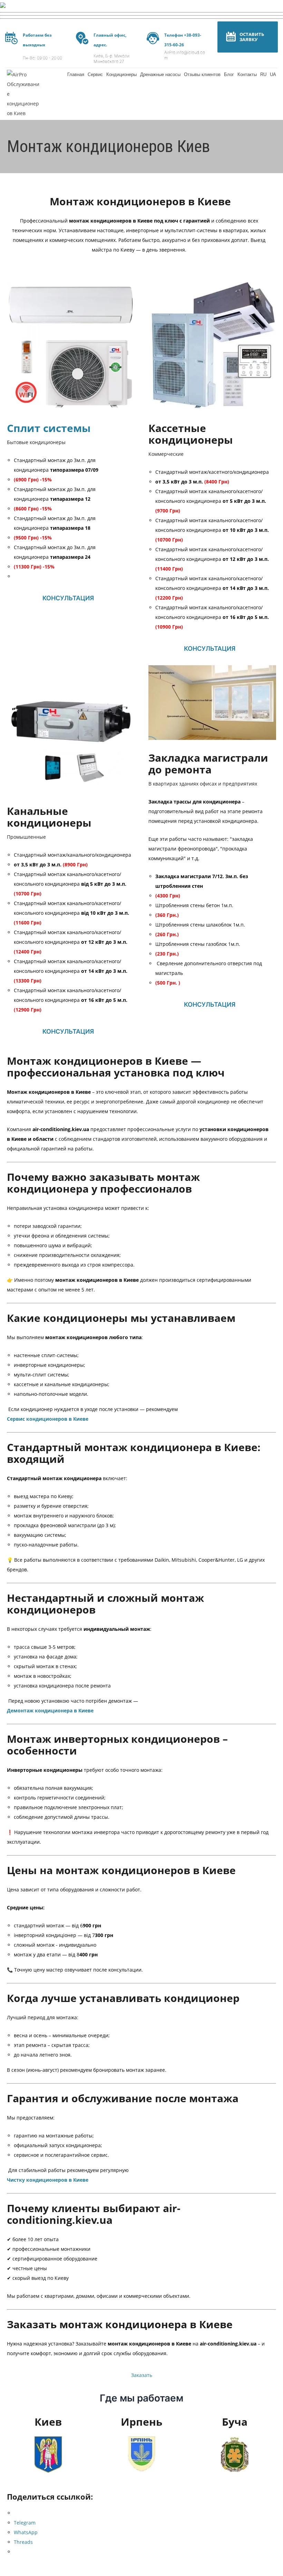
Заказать (142, 2375)
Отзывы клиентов (202, 74)
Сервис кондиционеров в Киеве (48, 1419)
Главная (76, 74)
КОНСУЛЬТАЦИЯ (68, 598)
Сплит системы (49, 428)
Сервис (95, 74)
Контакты (247, 74)
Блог (229, 74)
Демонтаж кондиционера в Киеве (50, 1710)
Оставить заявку (252, 37)
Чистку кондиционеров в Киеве (48, 2180)
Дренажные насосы (160, 74)
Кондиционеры (121, 74)
